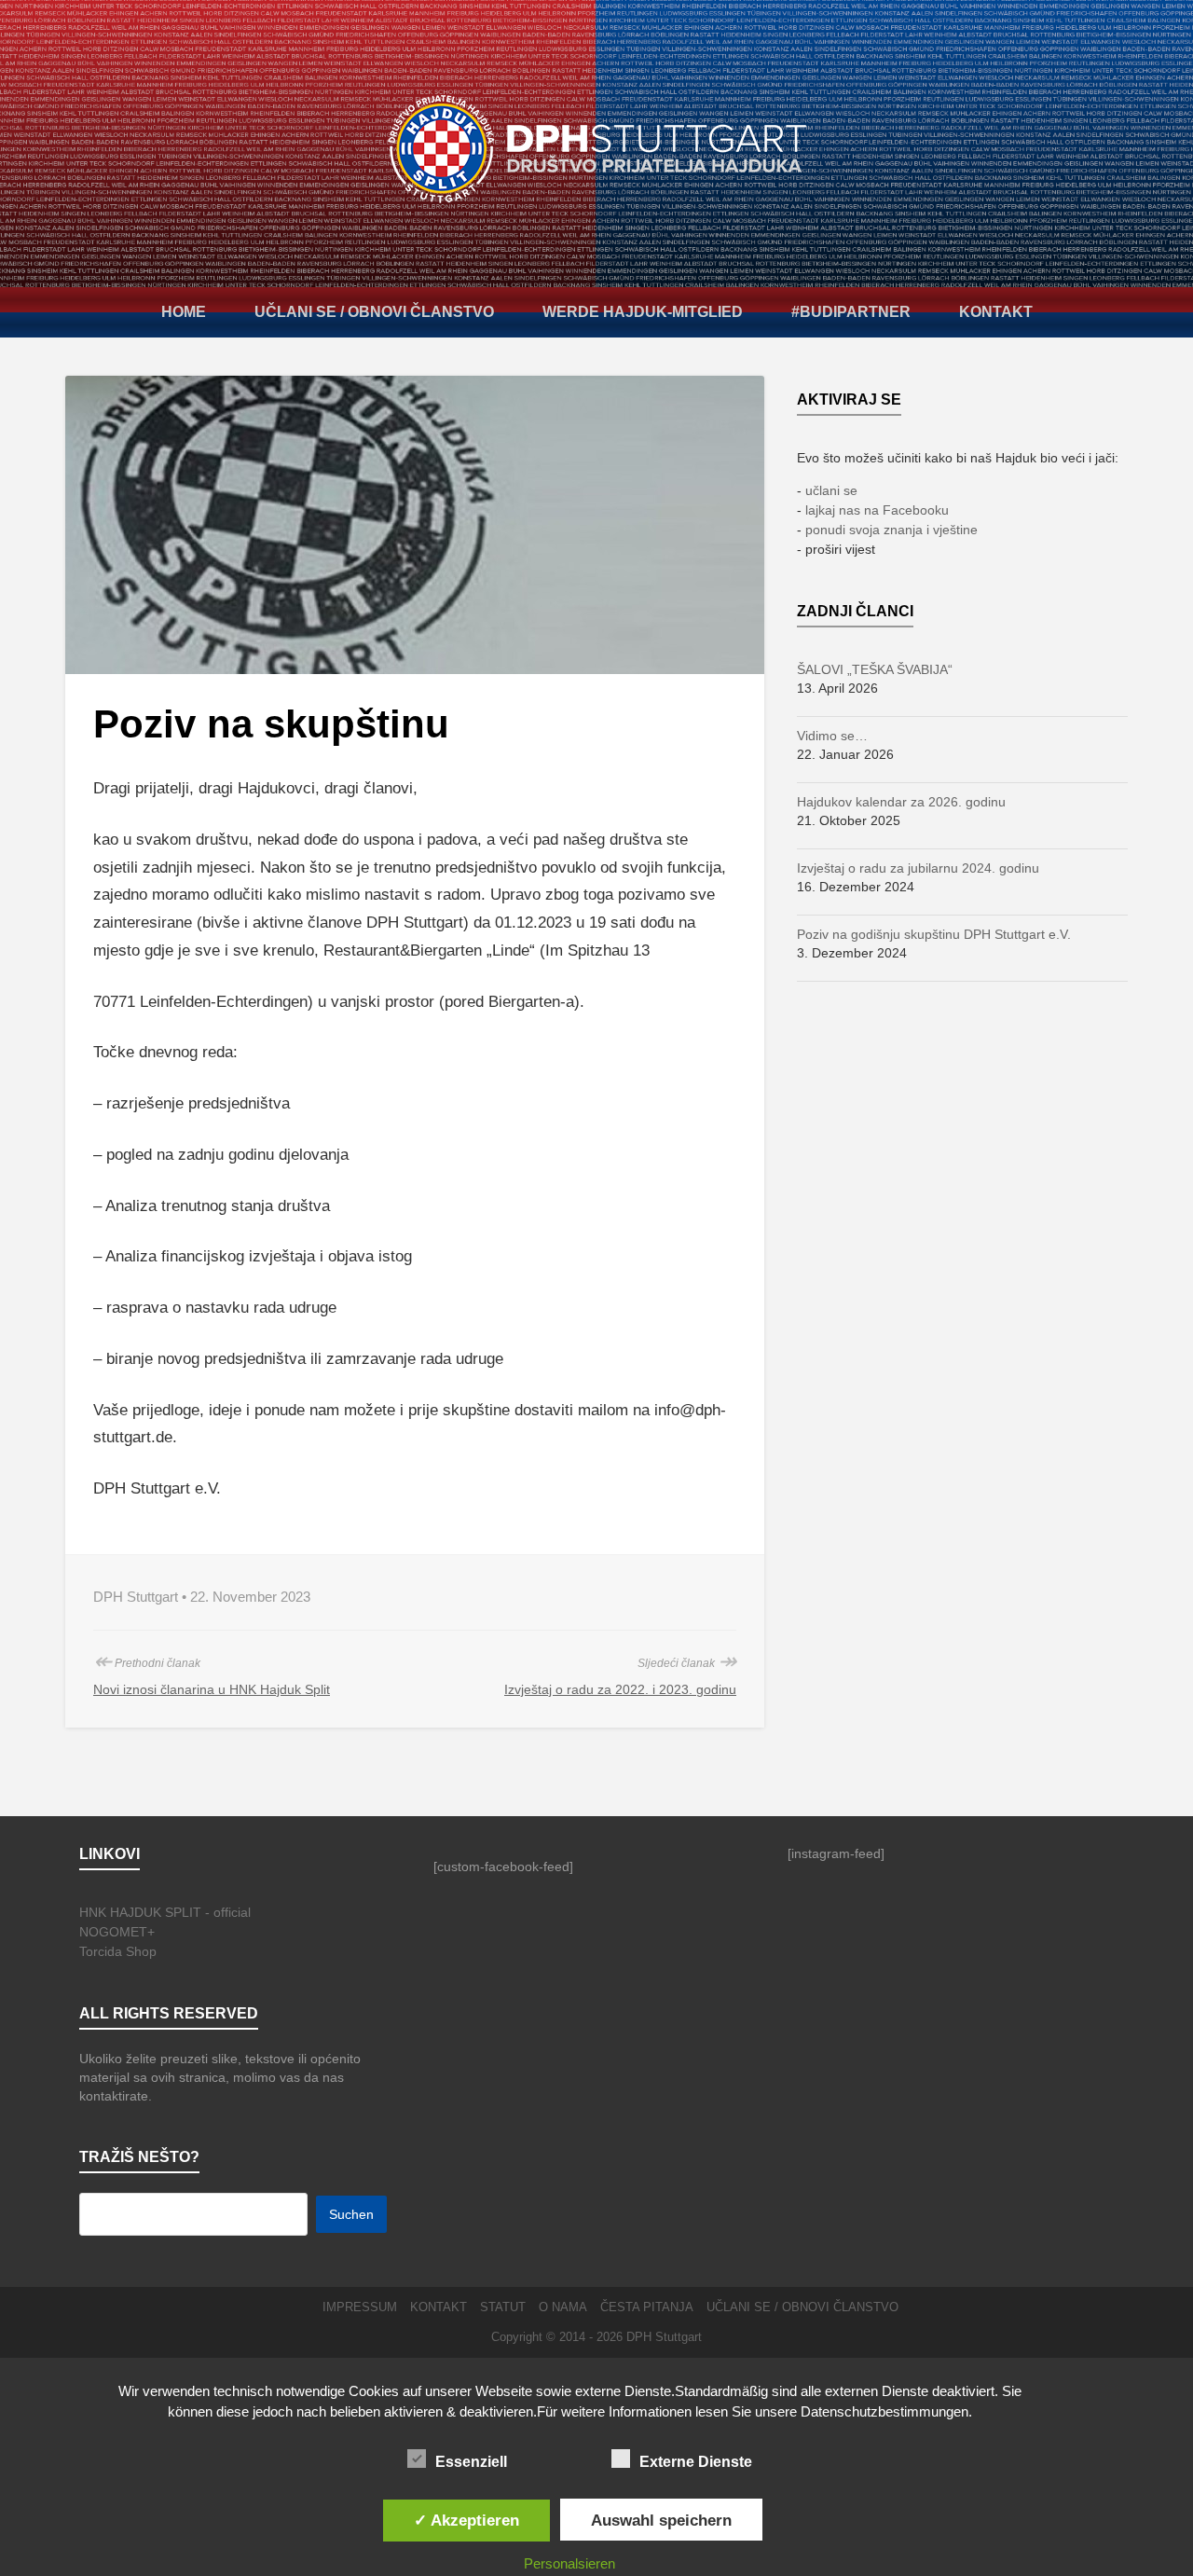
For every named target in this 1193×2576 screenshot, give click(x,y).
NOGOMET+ (117, 1932)
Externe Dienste (696, 2462)
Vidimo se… (832, 736)
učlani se (831, 490)
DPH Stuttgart (664, 2337)
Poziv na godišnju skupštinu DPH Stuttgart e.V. (934, 934)
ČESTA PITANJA (647, 2307)
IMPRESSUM (360, 2307)
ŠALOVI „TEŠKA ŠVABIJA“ (875, 669)
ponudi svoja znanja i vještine (891, 530)
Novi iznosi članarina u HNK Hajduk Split (212, 1689)
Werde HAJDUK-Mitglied (643, 312)
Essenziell (471, 2462)
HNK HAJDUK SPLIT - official (165, 1912)
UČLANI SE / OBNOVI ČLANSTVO (374, 312)
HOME (184, 312)
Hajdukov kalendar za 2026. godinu (901, 802)
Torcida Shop (118, 1951)
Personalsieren (569, 2563)
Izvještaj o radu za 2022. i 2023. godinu (620, 1689)
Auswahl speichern (661, 2520)
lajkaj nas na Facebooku (877, 510)
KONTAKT (996, 312)
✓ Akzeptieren (466, 2520)
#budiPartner (851, 312)
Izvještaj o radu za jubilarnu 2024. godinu (918, 868)
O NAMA (563, 2307)
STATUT (503, 2307)
